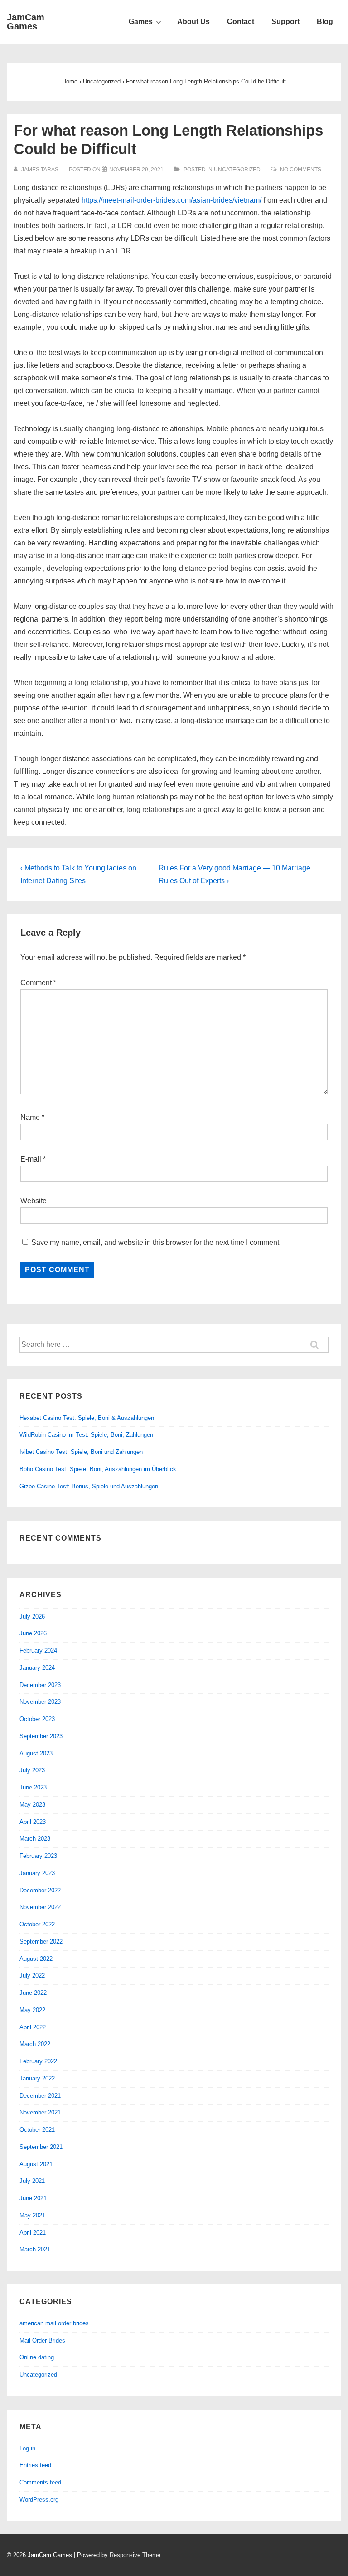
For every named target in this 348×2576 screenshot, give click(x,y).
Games (141, 22)
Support (285, 22)
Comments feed (40, 2482)
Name (30, 1117)
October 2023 (37, 1719)
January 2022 (37, 2078)
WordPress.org (39, 2500)
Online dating (37, 2357)
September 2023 (41, 1736)
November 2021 (40, 2112)
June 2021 (33, 2198)
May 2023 (32, 1805)
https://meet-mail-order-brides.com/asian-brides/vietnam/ (172, 200)
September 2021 (41, 2147)
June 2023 (33, 1787)
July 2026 (32, 1616)
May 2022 (32, 2010)
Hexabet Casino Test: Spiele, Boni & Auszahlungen (87, 1418)
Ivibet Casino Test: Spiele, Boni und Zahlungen (81, 1452)
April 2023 (33, 1822)
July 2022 (32, 1976)
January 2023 (37, 1873)
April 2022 (33, 2027)
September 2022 (41, 1942)
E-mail (31, 1159)
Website (34, 1201)
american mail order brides (54, 2323)
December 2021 (40, 2096)
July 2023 (32, 1770)
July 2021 (32, 2181)
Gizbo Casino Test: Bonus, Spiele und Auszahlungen (89, 1486)
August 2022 (36, 1959)
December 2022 (40, 1890)
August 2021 (36, 2164)
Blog (325, 22)
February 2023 (38, 1856)
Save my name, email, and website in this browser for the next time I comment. (156, 1242)
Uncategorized (237, 170)
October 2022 (37, 1924)
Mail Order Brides (42, 2340)
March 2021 (35, 2249)
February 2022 (38, 2061)
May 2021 (32, 2215)
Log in (27, 2448)
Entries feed (35, 2465)
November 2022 (40, 1907)
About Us (193, 22)
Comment (38, 983)
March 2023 (35, 1839)
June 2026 (33, 1633)
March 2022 (35, 2044)
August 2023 (36, 1753)
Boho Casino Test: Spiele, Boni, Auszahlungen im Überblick (98, 1469)
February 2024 (38, 1650)
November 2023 (40, 1702)
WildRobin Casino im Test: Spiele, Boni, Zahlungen (86, 1435)
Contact (241, 22)
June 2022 (33, 1993)
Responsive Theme (135, 2555)
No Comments (301, 170)
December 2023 (40, 1685)
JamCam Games (26, 22)
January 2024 (37, 1668)
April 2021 (33, 2233)
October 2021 (37, 2130)
